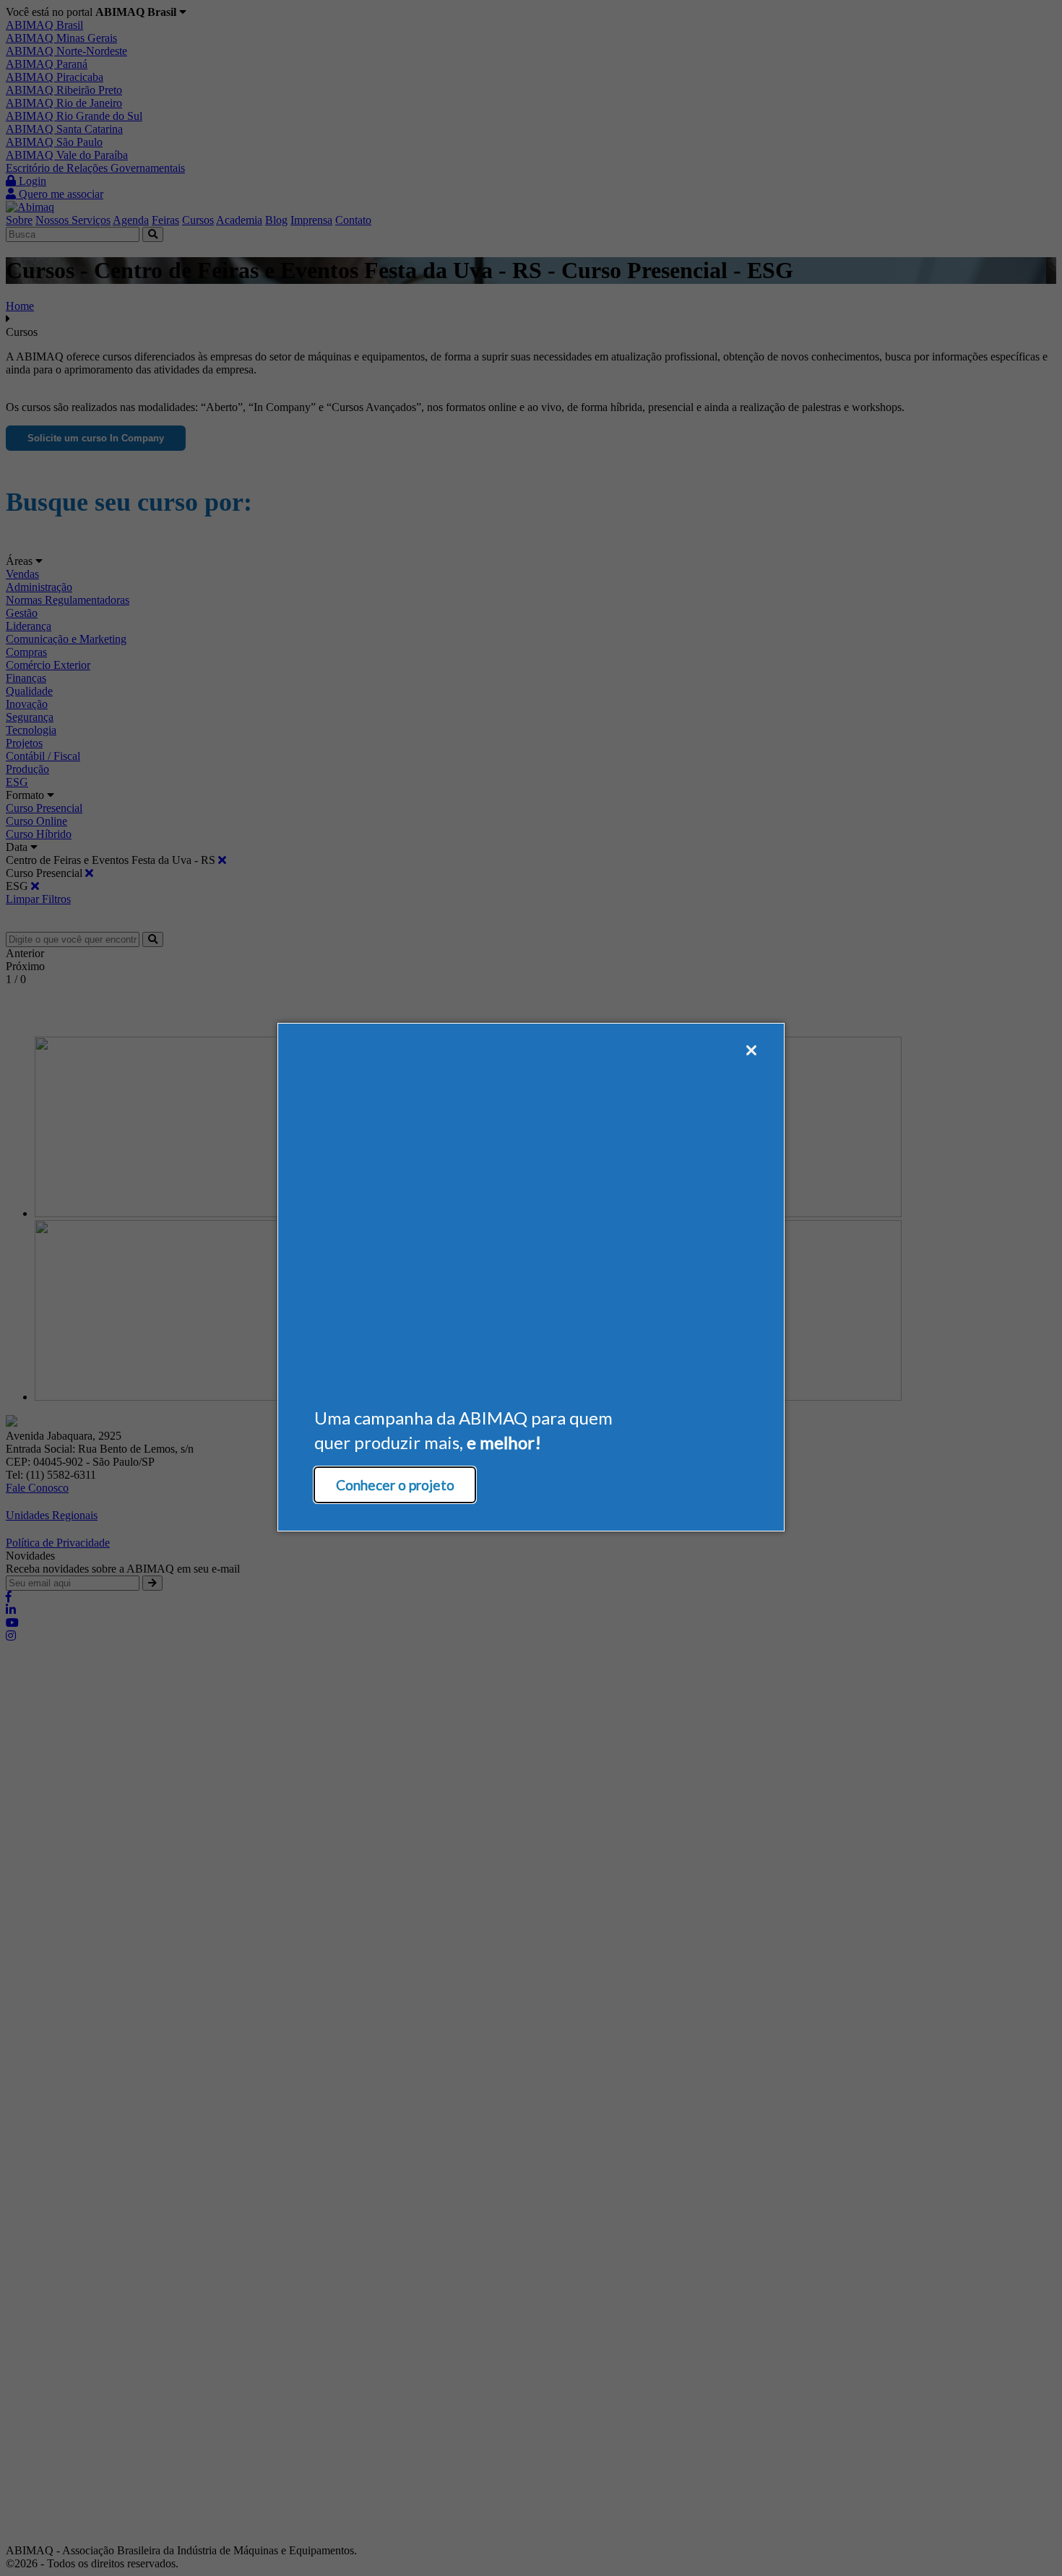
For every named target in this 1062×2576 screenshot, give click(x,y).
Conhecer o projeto (395, 1485)
